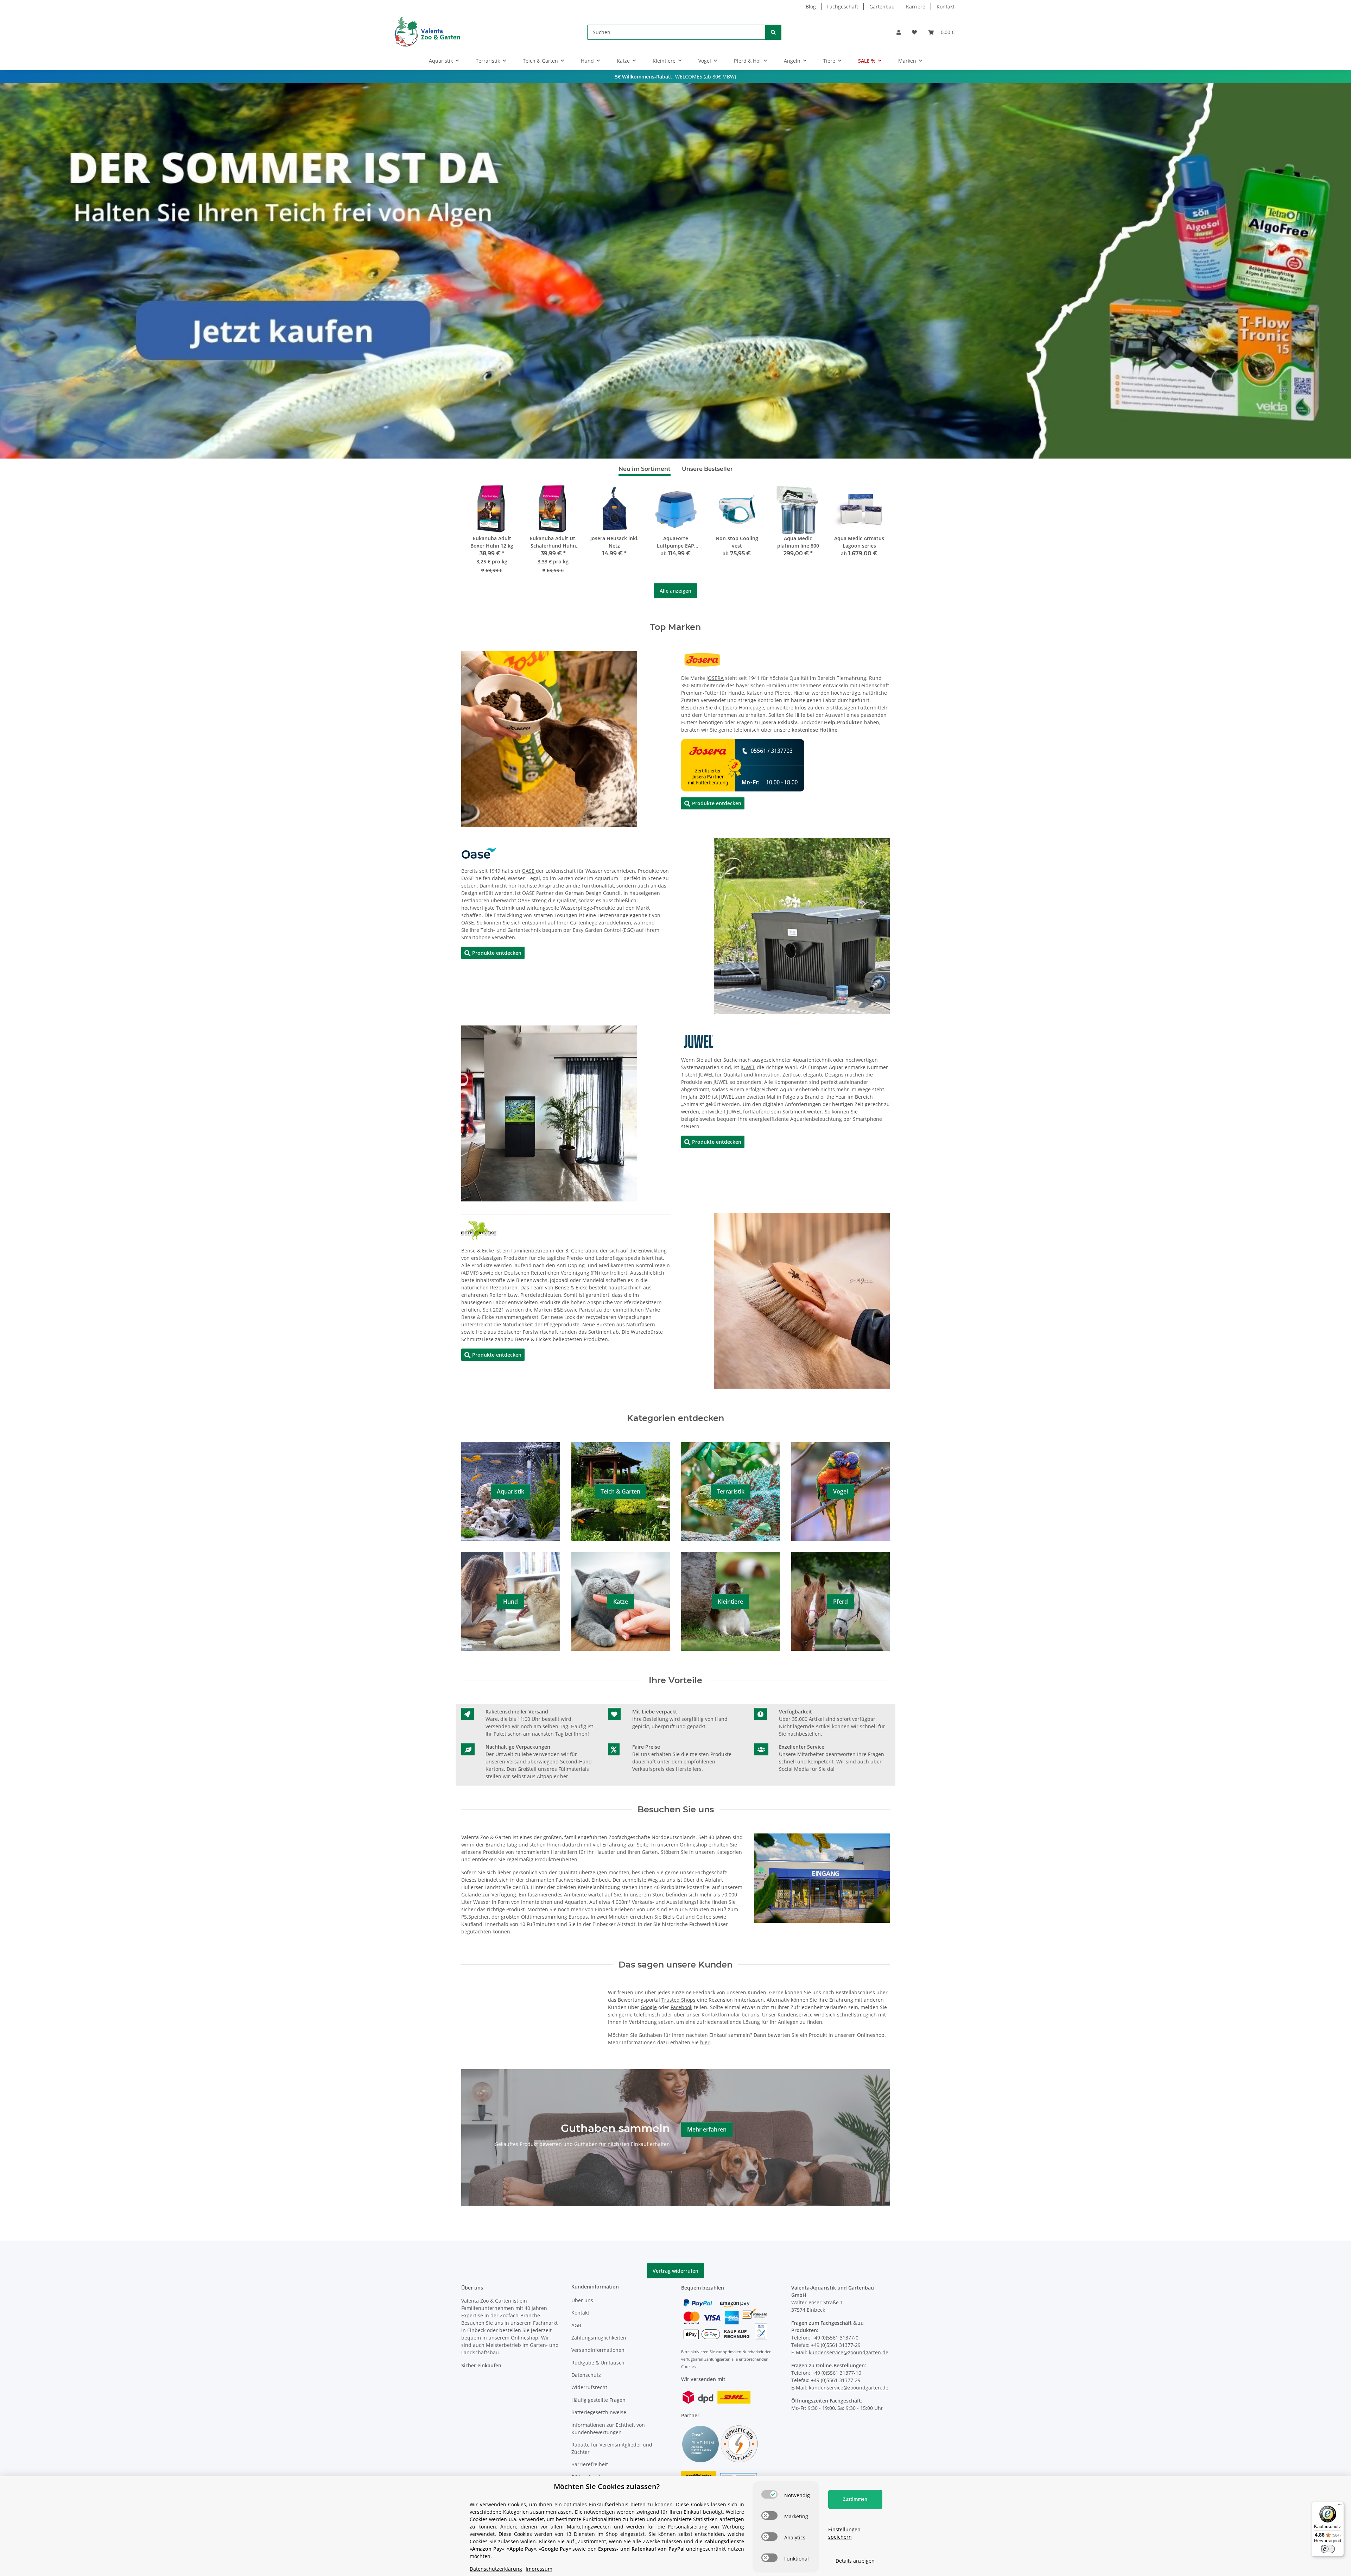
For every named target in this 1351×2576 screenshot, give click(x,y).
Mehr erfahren (707, 2129)
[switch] (769, 2494)
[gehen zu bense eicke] (479, 1230)
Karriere (916, 7)
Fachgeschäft (843, 7)
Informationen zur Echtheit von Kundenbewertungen (608, 2429)
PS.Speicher (475, 1917)
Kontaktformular (721, 2015)
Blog (811, 7)
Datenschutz (586, 2375)
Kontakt (946, 7)
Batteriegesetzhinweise (599, 2412)
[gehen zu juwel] (699, 1041)
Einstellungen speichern (844, 2533)
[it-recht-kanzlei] (739, 2444)
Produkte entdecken (713, 803)
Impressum (539, 2569)
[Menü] (1340, 2506)
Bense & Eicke (478, 1251)
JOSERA (715, 678)
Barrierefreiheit (590, 2464)
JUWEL (748, 1067)
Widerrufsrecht (589, 2387)
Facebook (681, 2007)
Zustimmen (855, 2499)
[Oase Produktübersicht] (479, 853)
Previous (479, 534)
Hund (510, 1602)
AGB (576, 2325)
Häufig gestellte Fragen (598, 2400)
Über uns (582, 2300)
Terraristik (731, 1491)
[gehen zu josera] (702, 659)
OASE (529, 871)
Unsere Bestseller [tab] (707, 469)
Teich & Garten (620, 1491)
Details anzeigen (855, 2561)
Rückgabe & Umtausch (598, 2363)
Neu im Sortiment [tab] (645, 469)
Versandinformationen (598, 2350)
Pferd (841, 1602)
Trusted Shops (678, 2000)
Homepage (751, 708)
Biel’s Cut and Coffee (687, 1917)
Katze (621, 1602)
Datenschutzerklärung (496, 2569)
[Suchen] (773, 32)
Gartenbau (882, 7)
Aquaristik (510, 1491)
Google (649, 2007)
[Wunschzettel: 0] (914, 32)
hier (705, 2042)
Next (873, 534)
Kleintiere (730, 1602)
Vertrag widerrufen (675, 2271)
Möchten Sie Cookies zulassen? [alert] (607, 2486)
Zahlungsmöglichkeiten (599, 2338)
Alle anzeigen (675, 591)
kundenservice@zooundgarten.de (849, 2352)
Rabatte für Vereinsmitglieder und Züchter (612, 2448)
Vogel (841, 1491)
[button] (899, 32)
